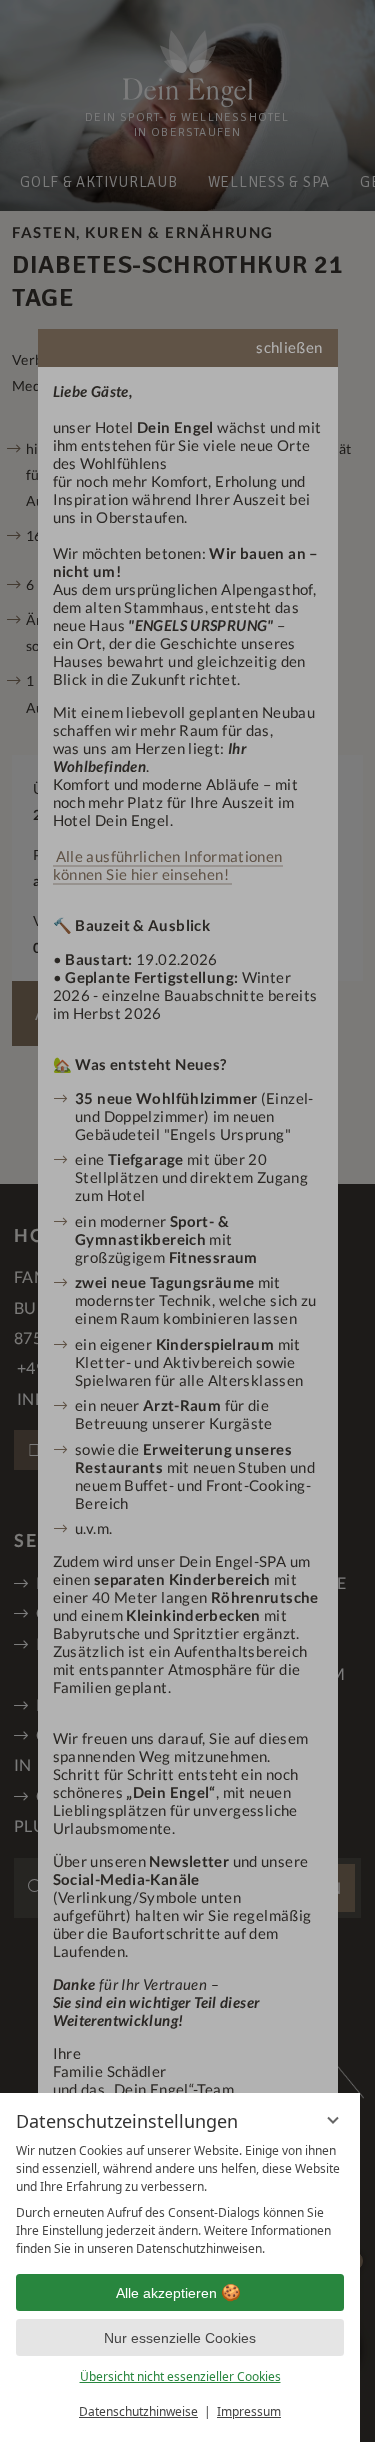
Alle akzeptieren (166, 2293)
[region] (180, 2200)
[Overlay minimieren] (333, 2120)
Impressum (249, 2411)
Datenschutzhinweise (138, 2411)
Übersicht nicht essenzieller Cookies (180, 2376)
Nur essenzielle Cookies (180, 2338)
